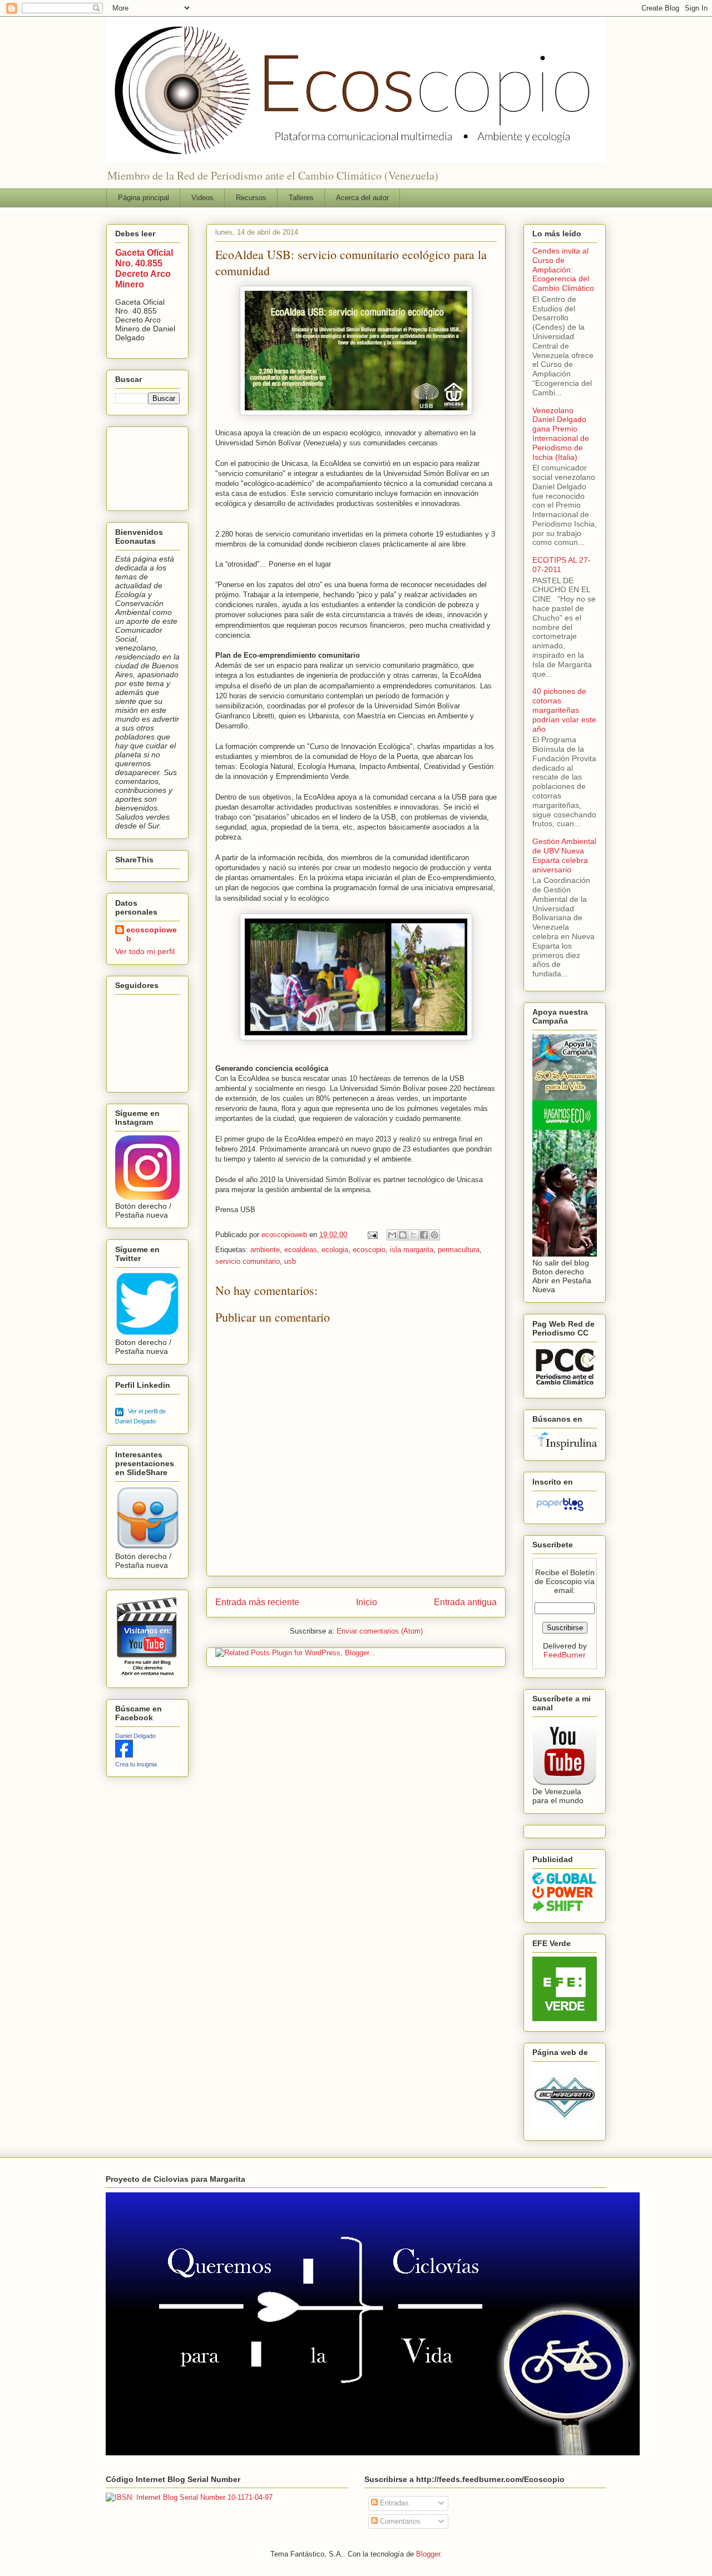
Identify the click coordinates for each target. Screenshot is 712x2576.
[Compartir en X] (413, 1235)
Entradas (393, 2503)
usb (290, 1261)
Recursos (251, 198)
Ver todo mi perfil (145, 951)
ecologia (335, 1250)
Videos (202, 198)
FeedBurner (565, 1655)
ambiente (265, 1250)
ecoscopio (369, 1250)
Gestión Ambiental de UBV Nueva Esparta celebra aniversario (564, 855)
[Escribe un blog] (403, 1235)
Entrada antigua (465, 1602)
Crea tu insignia (136, 1764)
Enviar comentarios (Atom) (380, 1631)
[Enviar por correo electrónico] (392, 1235)
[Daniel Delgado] (124, 1755)
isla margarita (412, 1250)
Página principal (144, 198)
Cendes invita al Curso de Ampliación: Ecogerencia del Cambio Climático (563, 269)
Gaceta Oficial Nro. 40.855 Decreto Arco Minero (144, 268)
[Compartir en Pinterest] (434, 1235)
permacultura (459, 1250)
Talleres (301, 198)
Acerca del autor (362, 198)
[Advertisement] (150, 466)
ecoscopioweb (152, 934)
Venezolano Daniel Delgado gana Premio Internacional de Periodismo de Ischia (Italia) (561, 434)
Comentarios (399, 2521)
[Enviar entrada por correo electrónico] (372, 1235)
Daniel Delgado (135, 1736)
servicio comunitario (248, 1261)
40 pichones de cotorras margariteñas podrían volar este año (564, 710)
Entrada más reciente (257, 1602)
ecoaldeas (301, 1250)
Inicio (367, 1602)
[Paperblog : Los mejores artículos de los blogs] (560, 1511)
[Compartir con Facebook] (424, 1235)
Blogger (428, 2554)
